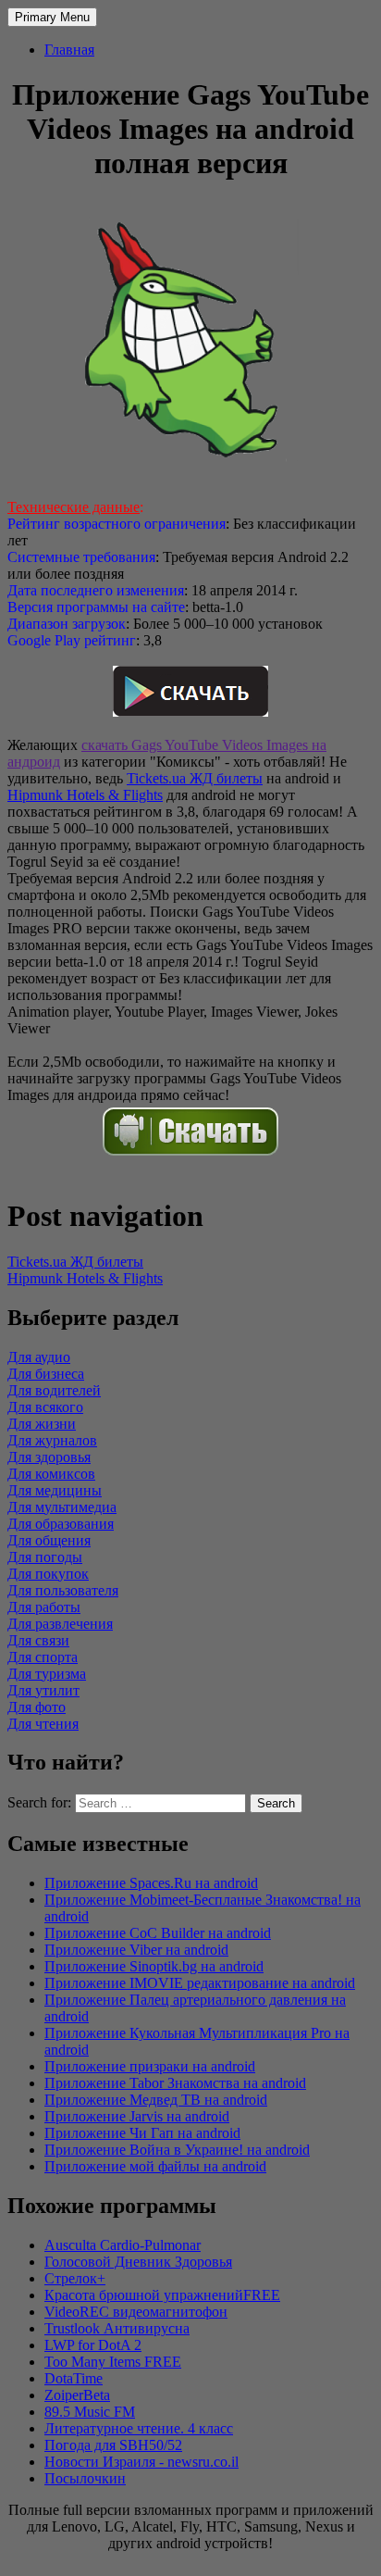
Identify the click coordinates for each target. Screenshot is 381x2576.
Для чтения (43, 1724)
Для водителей (54, 1390)
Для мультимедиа (62, 1507)
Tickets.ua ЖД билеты (195, 778)
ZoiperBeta (77, 2395)
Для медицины (55, 1490)
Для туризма (47, 1674)
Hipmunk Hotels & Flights (85, 795)
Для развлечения (60, 1624)
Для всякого (45, 1407)
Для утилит (43, 1690)
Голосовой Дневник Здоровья (138, 2262)
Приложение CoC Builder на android (158, 1933)
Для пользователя (63, 1590)
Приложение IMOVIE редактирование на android (200, 1983)
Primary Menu (52, 17)
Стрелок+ (75, 2278)
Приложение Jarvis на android (137, 2116)
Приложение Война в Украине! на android (177, 2150)
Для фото (37, 1707)
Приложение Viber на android (136, 1950)
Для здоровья (49, 1457)
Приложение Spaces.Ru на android (151, 1883)
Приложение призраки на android (150, 2066)
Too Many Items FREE (113, 2362)
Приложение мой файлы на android (155, 2166)
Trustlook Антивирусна (117, 2328)
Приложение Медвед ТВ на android (156, 2100)
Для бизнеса (46, 1374)
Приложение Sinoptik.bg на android (154, 1966)
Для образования (61, 1524)
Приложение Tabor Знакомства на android (175, 2083)
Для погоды (45, 1557)
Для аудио (39, 1357)
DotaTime (74, 2378)
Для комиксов (51, 1474)
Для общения (49, 1540)
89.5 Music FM (90, 2412)
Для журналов (52, 1440)
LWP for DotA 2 (93, 2345)
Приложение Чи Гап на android (142, 2133)
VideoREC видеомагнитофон (136, 2312)
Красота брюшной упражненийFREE (162, 2295)
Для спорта (43, 1657)
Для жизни (42, 1424)
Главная (69, 50)
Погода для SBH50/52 (113, 2445)
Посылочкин (85, 2478)
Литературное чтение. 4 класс (139, 2428)
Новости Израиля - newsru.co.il (141, 2462)
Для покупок (48, 1574)
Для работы (44, 1607)
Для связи (38, 1640)
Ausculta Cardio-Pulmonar (123, 2245)
